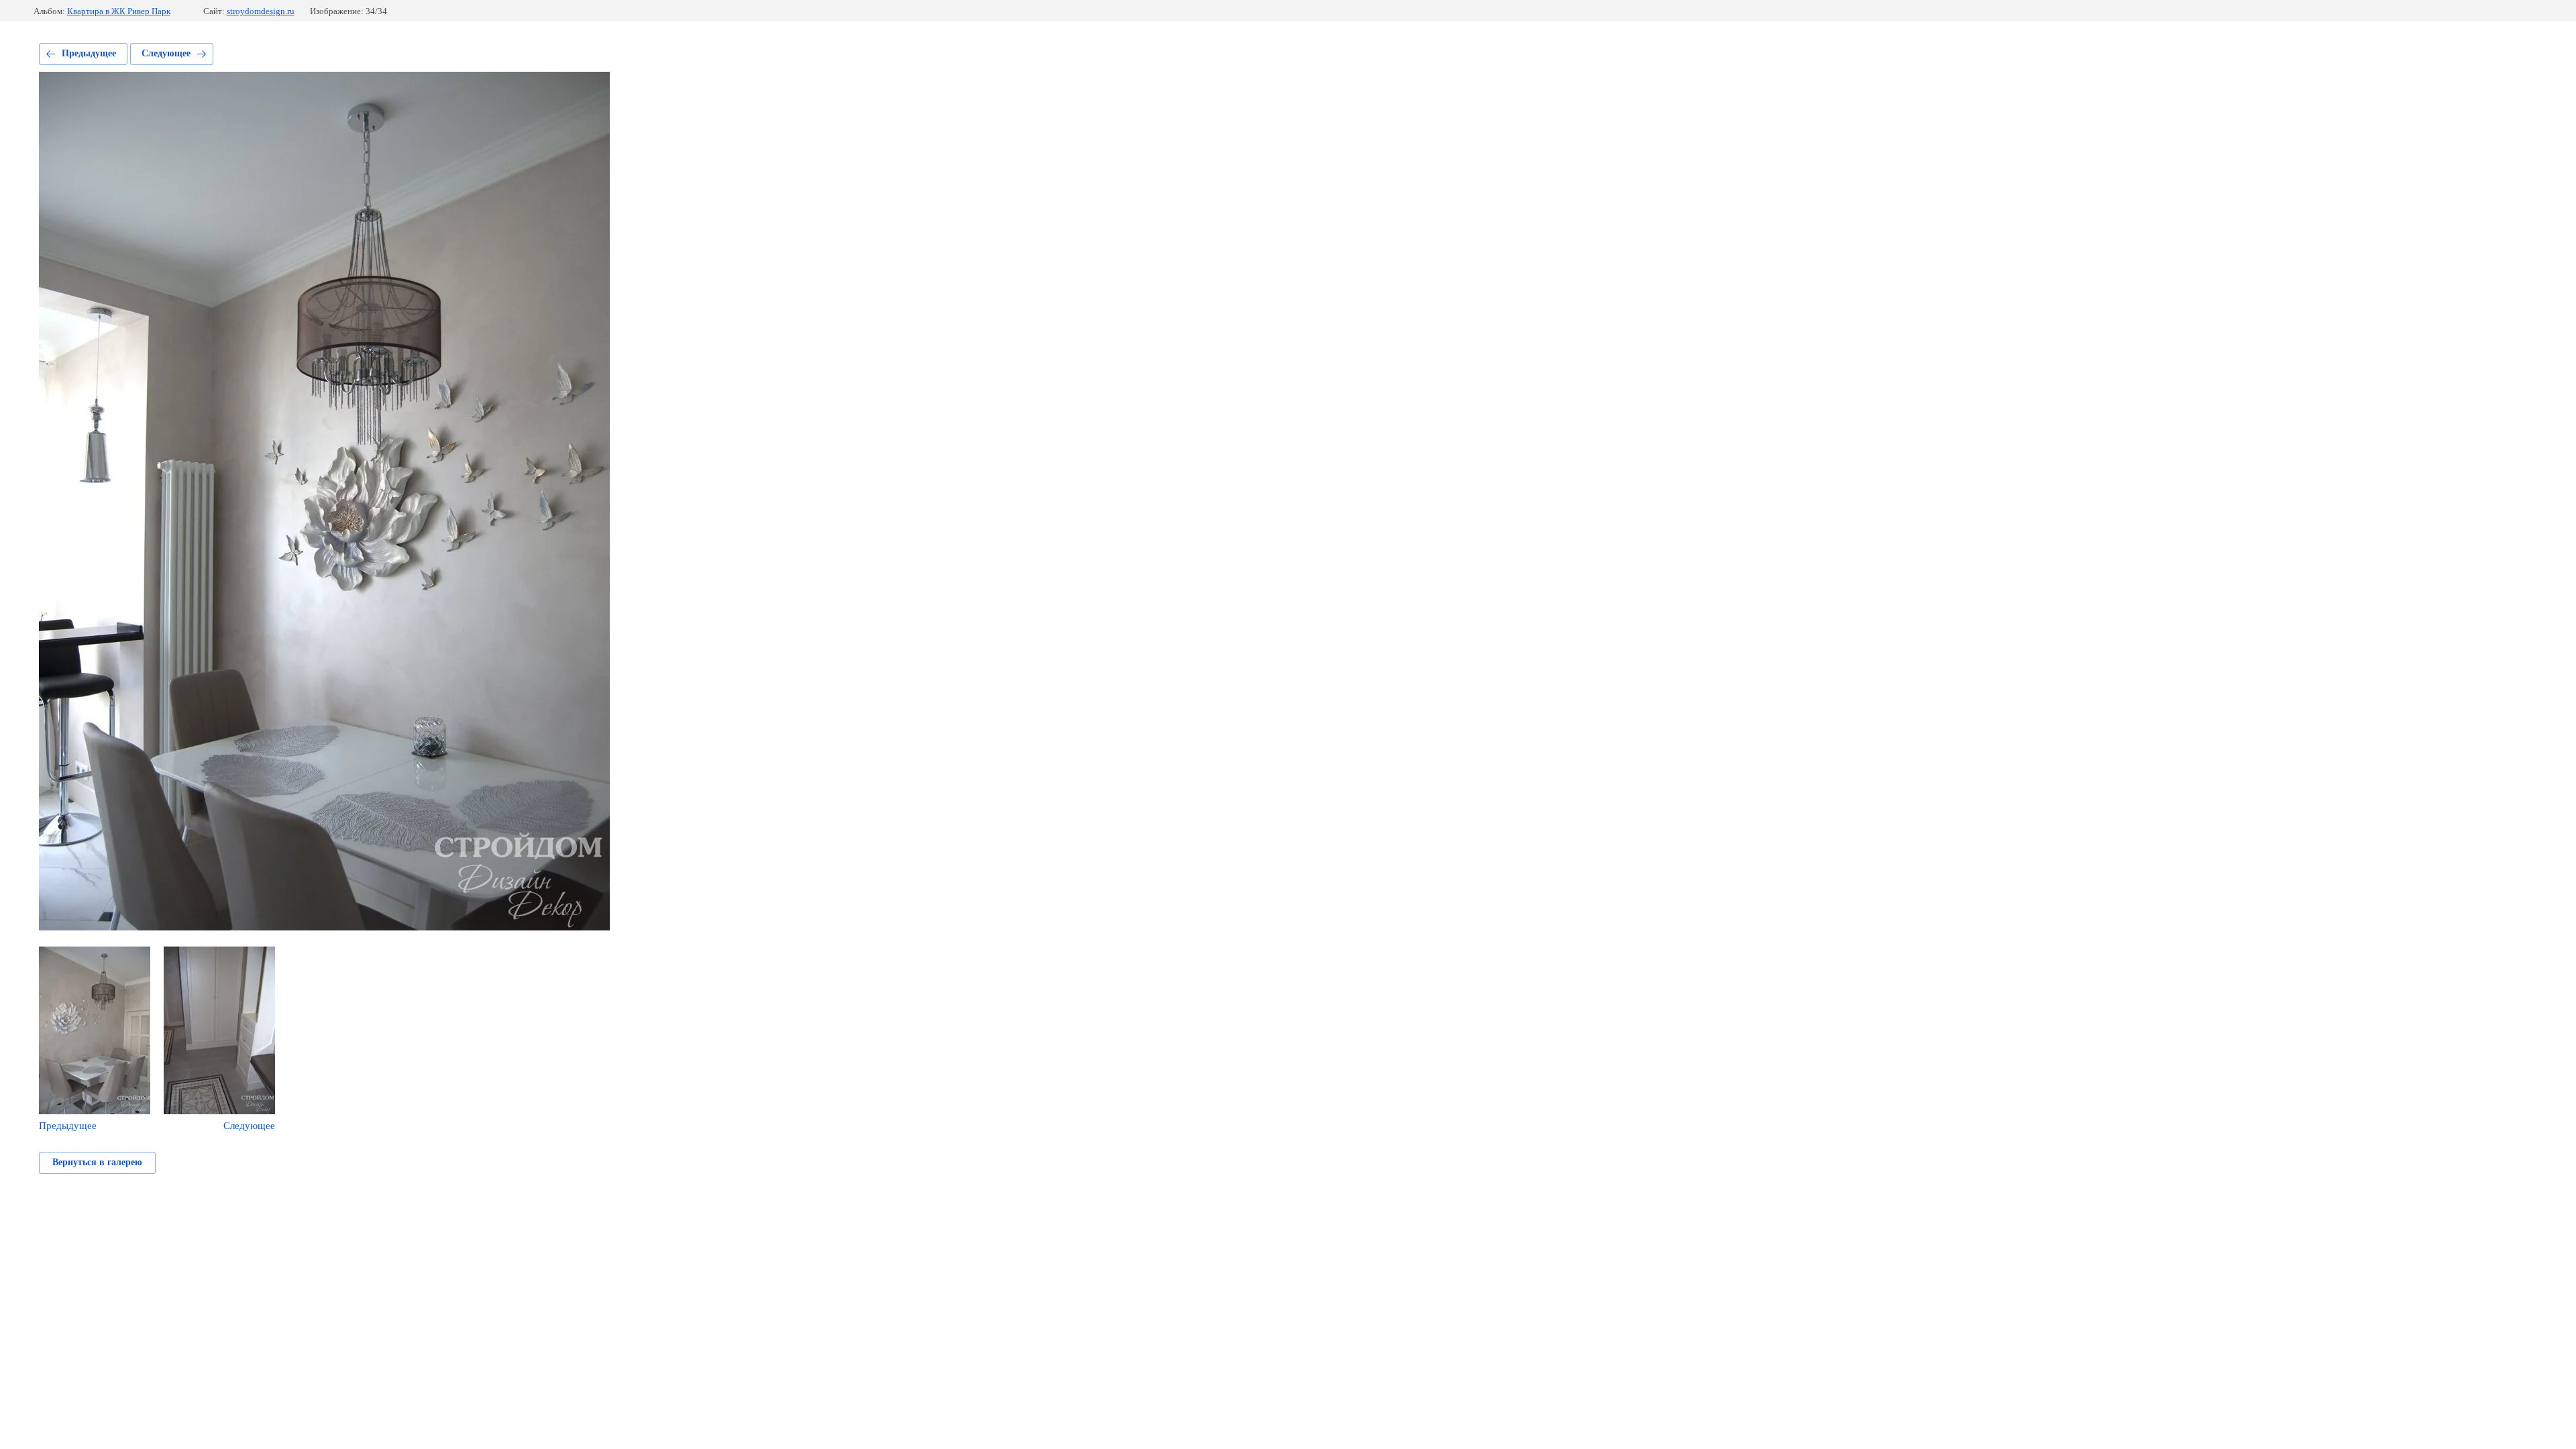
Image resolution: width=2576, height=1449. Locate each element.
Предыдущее (89, 53)
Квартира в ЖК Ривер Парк (119, 11)
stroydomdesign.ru (261, 11)
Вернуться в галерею (97, 1162)
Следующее (166, 53)
